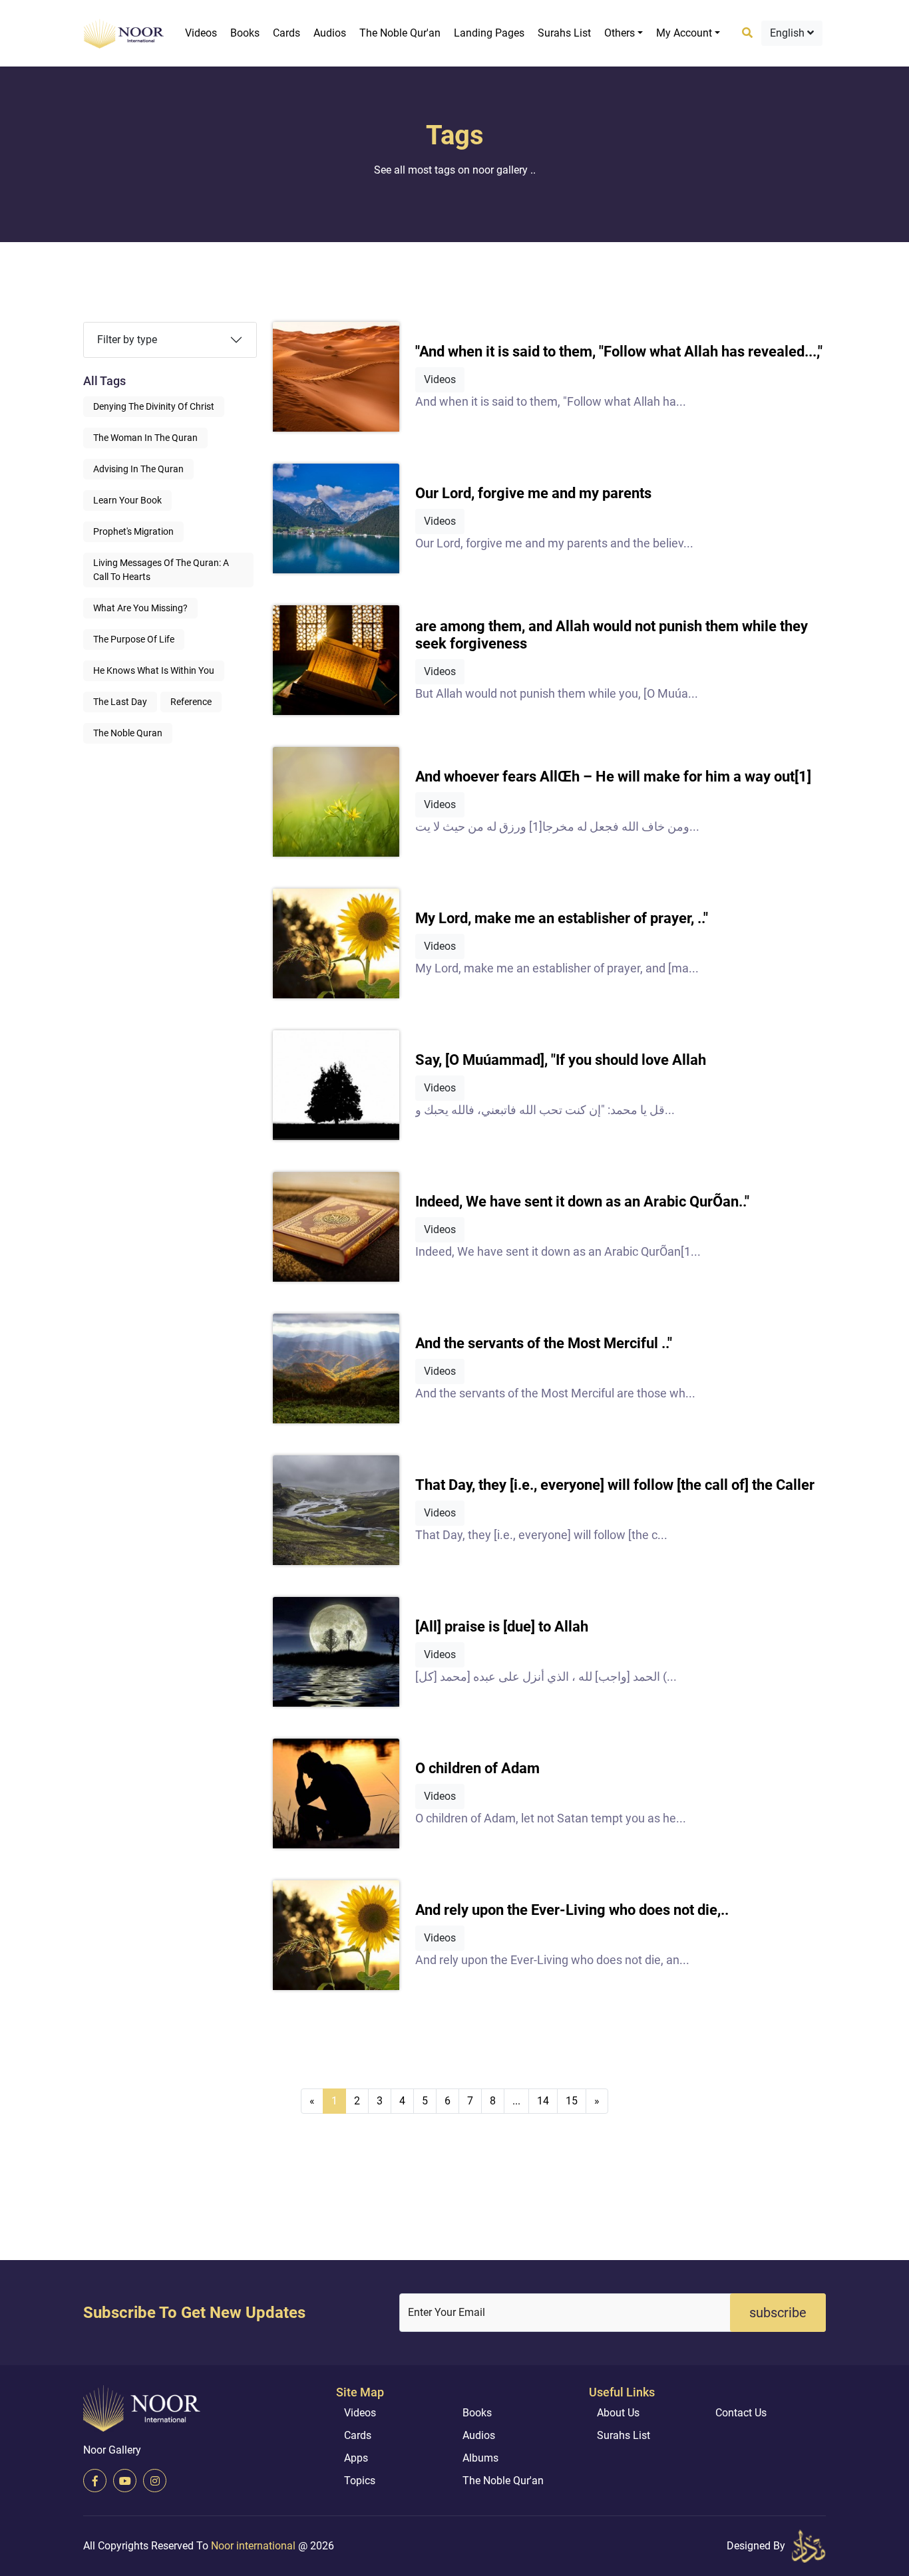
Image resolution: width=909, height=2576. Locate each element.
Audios (330, 33)
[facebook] (95, 2481)
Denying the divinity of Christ (154, 406)
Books (245, 33)
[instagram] (155, 2481)
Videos (201, 33)
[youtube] (125, 2481)
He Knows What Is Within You (154, 670)
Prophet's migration (133, 531)
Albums (480, 2458)
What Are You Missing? (140, 608)
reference (191, 702)
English (789, 33)
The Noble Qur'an (400, 33)
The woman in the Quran (145, 438)
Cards (286, 33)
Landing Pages (489, 33)
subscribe (778, 2313)
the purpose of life (134, 639)
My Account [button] (684, 33)
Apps (356, 2458)
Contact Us (741, 2413)
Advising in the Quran (138, 469)
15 (572, 2101)
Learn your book (127, 500)
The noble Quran (128, 733)
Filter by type (127, 340)
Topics (360, 2481)
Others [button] (620, 33)
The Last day (120, 702)
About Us (618, 2413)
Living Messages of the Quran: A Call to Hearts (161, 570)
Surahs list (564, 33)
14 (543, 2101)
